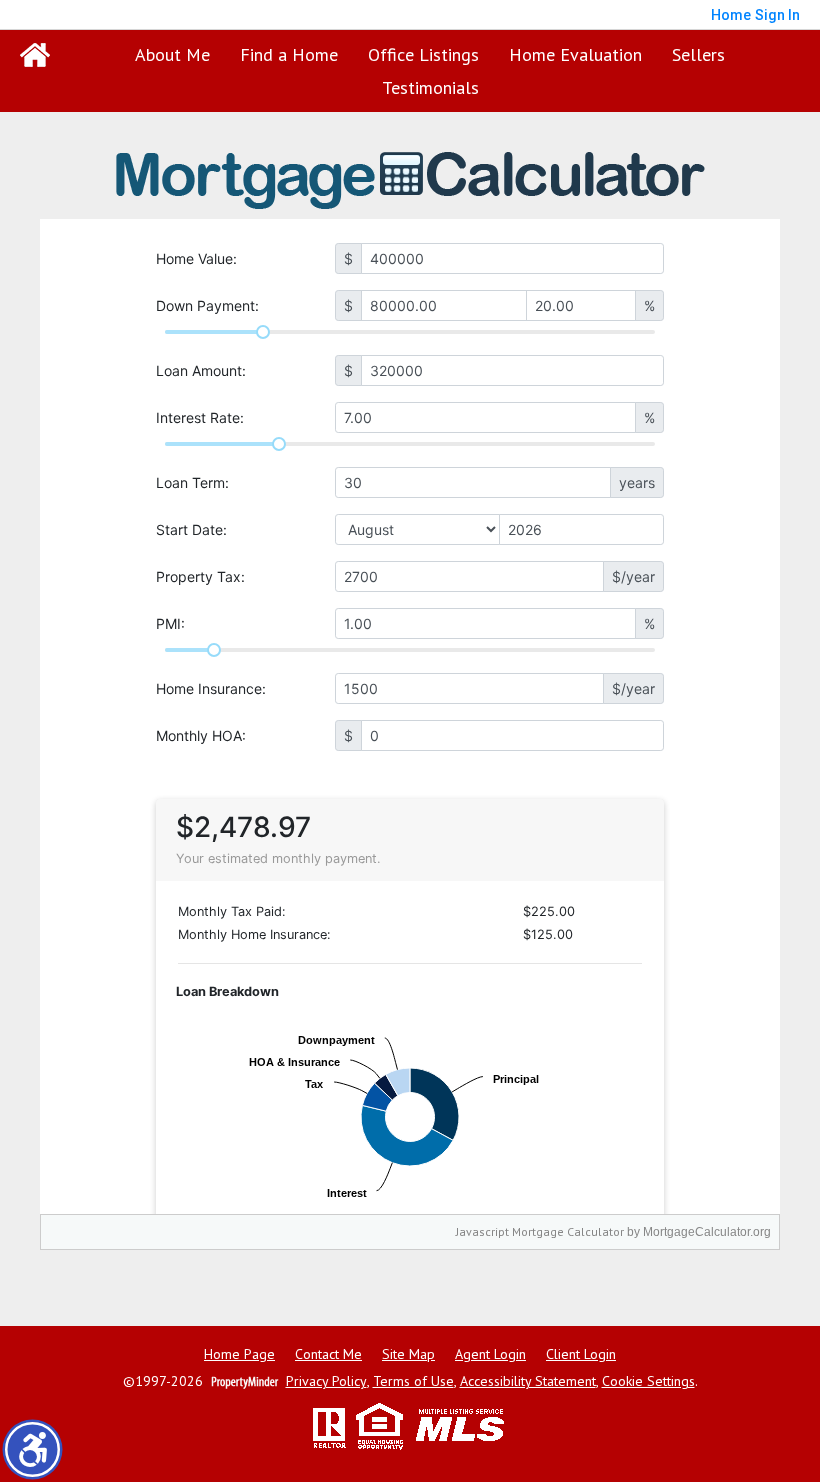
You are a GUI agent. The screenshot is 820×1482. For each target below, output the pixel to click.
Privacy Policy (326, 1381)
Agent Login (490, 1354)
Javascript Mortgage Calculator (540, 1231)
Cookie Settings (648, 1381)
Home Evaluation (575, 54)
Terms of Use (413, 1381)
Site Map (408, 1354)
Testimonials (430, 87)
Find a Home (289, 54)
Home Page (239, 1354)
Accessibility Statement (528, 1381)
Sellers (698, 54)
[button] (32, 1449)
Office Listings (423, 54)
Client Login (581, 1354)
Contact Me (328, 1354)
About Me (172, 54)
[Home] (35, 55)
